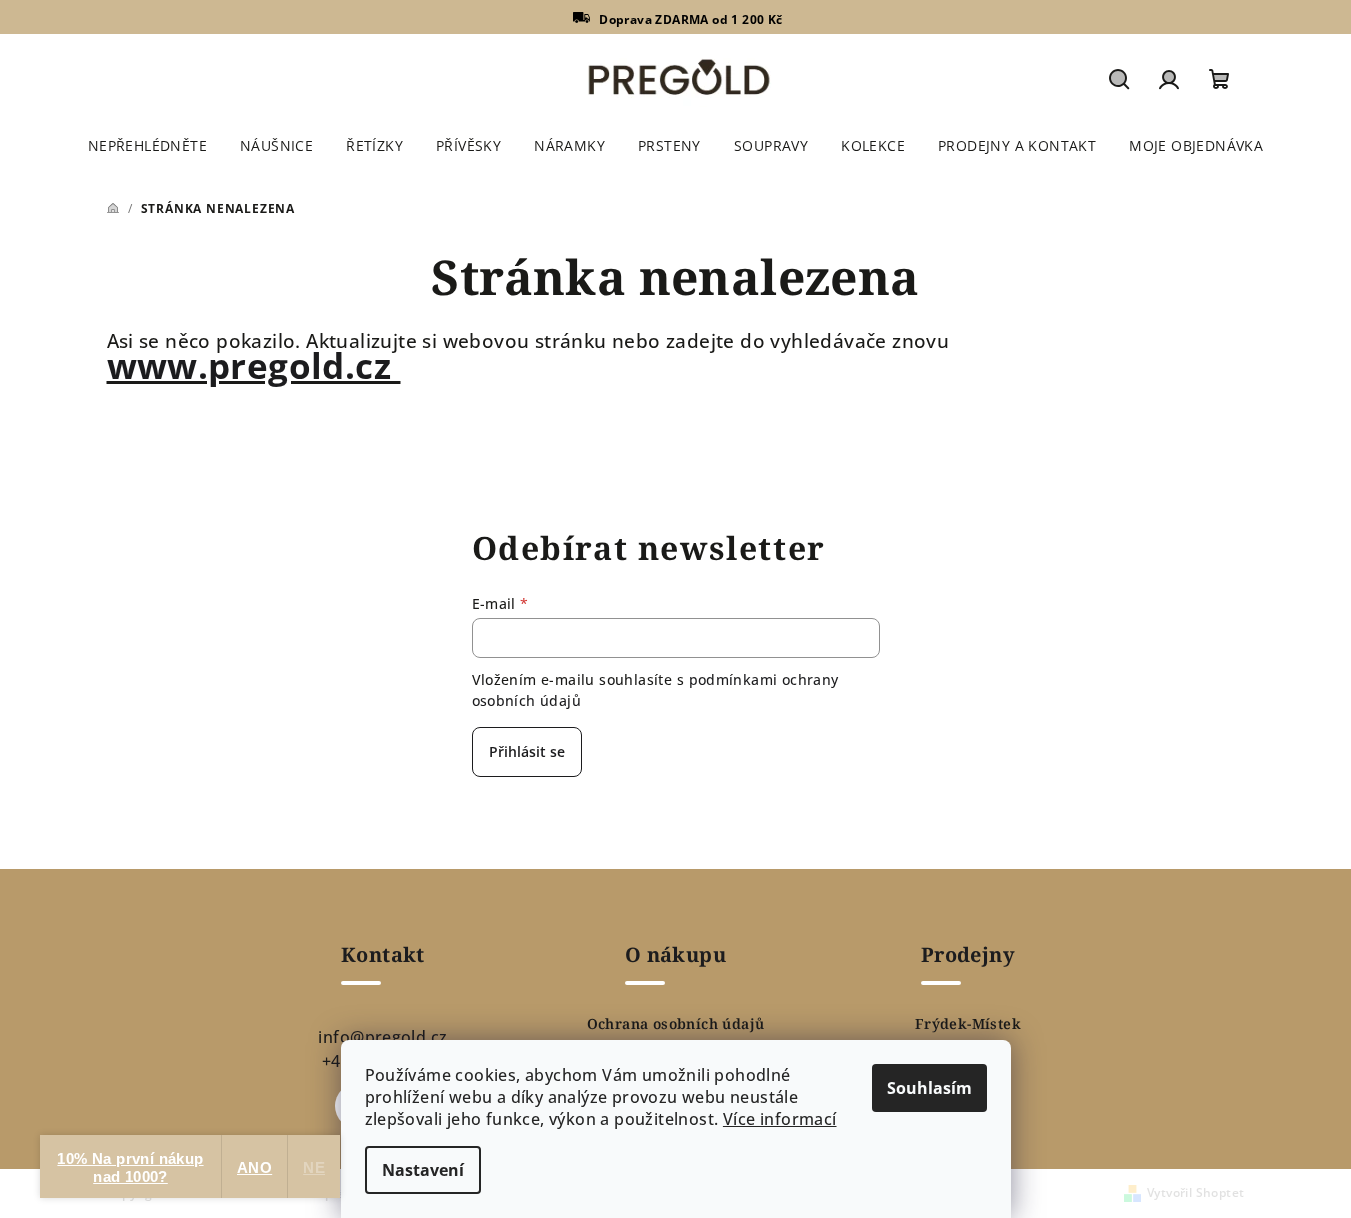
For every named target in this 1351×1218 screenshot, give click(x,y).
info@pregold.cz (382, 1037)
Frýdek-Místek (968, 1024)
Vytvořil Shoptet (1195, 1192)
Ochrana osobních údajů (676, 1024)
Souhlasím (929, 1088)
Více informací (780, 1119)
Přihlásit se (527, 751)
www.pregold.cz (254, 365)
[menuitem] (147, 146)
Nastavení (423, 1170)
